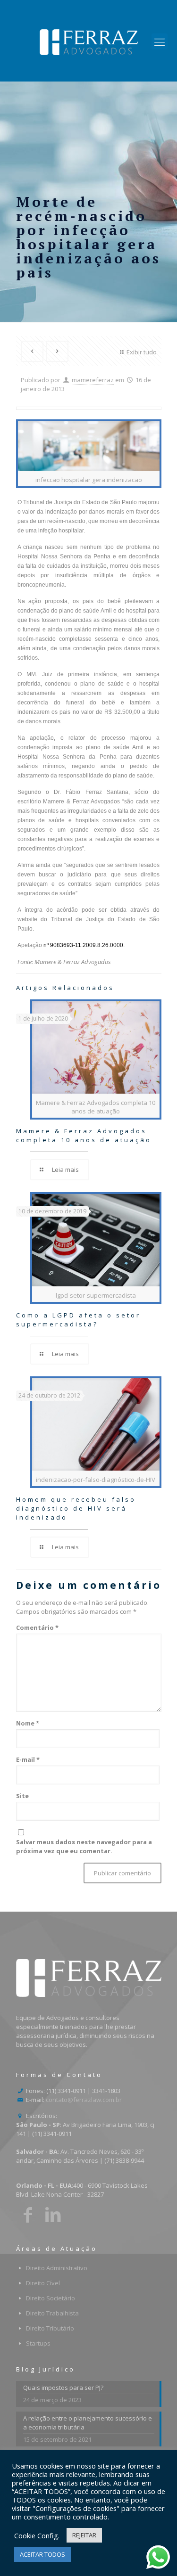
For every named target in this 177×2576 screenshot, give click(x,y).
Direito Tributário (50, 2328)
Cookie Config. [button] (37, 2535)
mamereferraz (93, 380)
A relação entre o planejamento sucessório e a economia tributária (88, 2423)
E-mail (28, 1759)
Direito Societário (51, 2298)
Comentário (37, 1627)
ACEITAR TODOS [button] (42, 2554)
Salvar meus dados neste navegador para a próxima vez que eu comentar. (84, 1846)
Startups (38, 2343)
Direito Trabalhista (52, 2313)
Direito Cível (43, 2283)
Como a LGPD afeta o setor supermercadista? (78, 1320)
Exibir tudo (141, 352)
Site (22, 1796)
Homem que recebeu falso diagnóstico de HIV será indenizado (76, 1508)
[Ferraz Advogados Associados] (88, 41)
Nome (28, 1723)
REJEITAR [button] (84, 2535)
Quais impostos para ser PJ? (63, 2388)
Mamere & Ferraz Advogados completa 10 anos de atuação (84, 1135)
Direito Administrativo (57, 2268)
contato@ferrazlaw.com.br (84, 2100)
